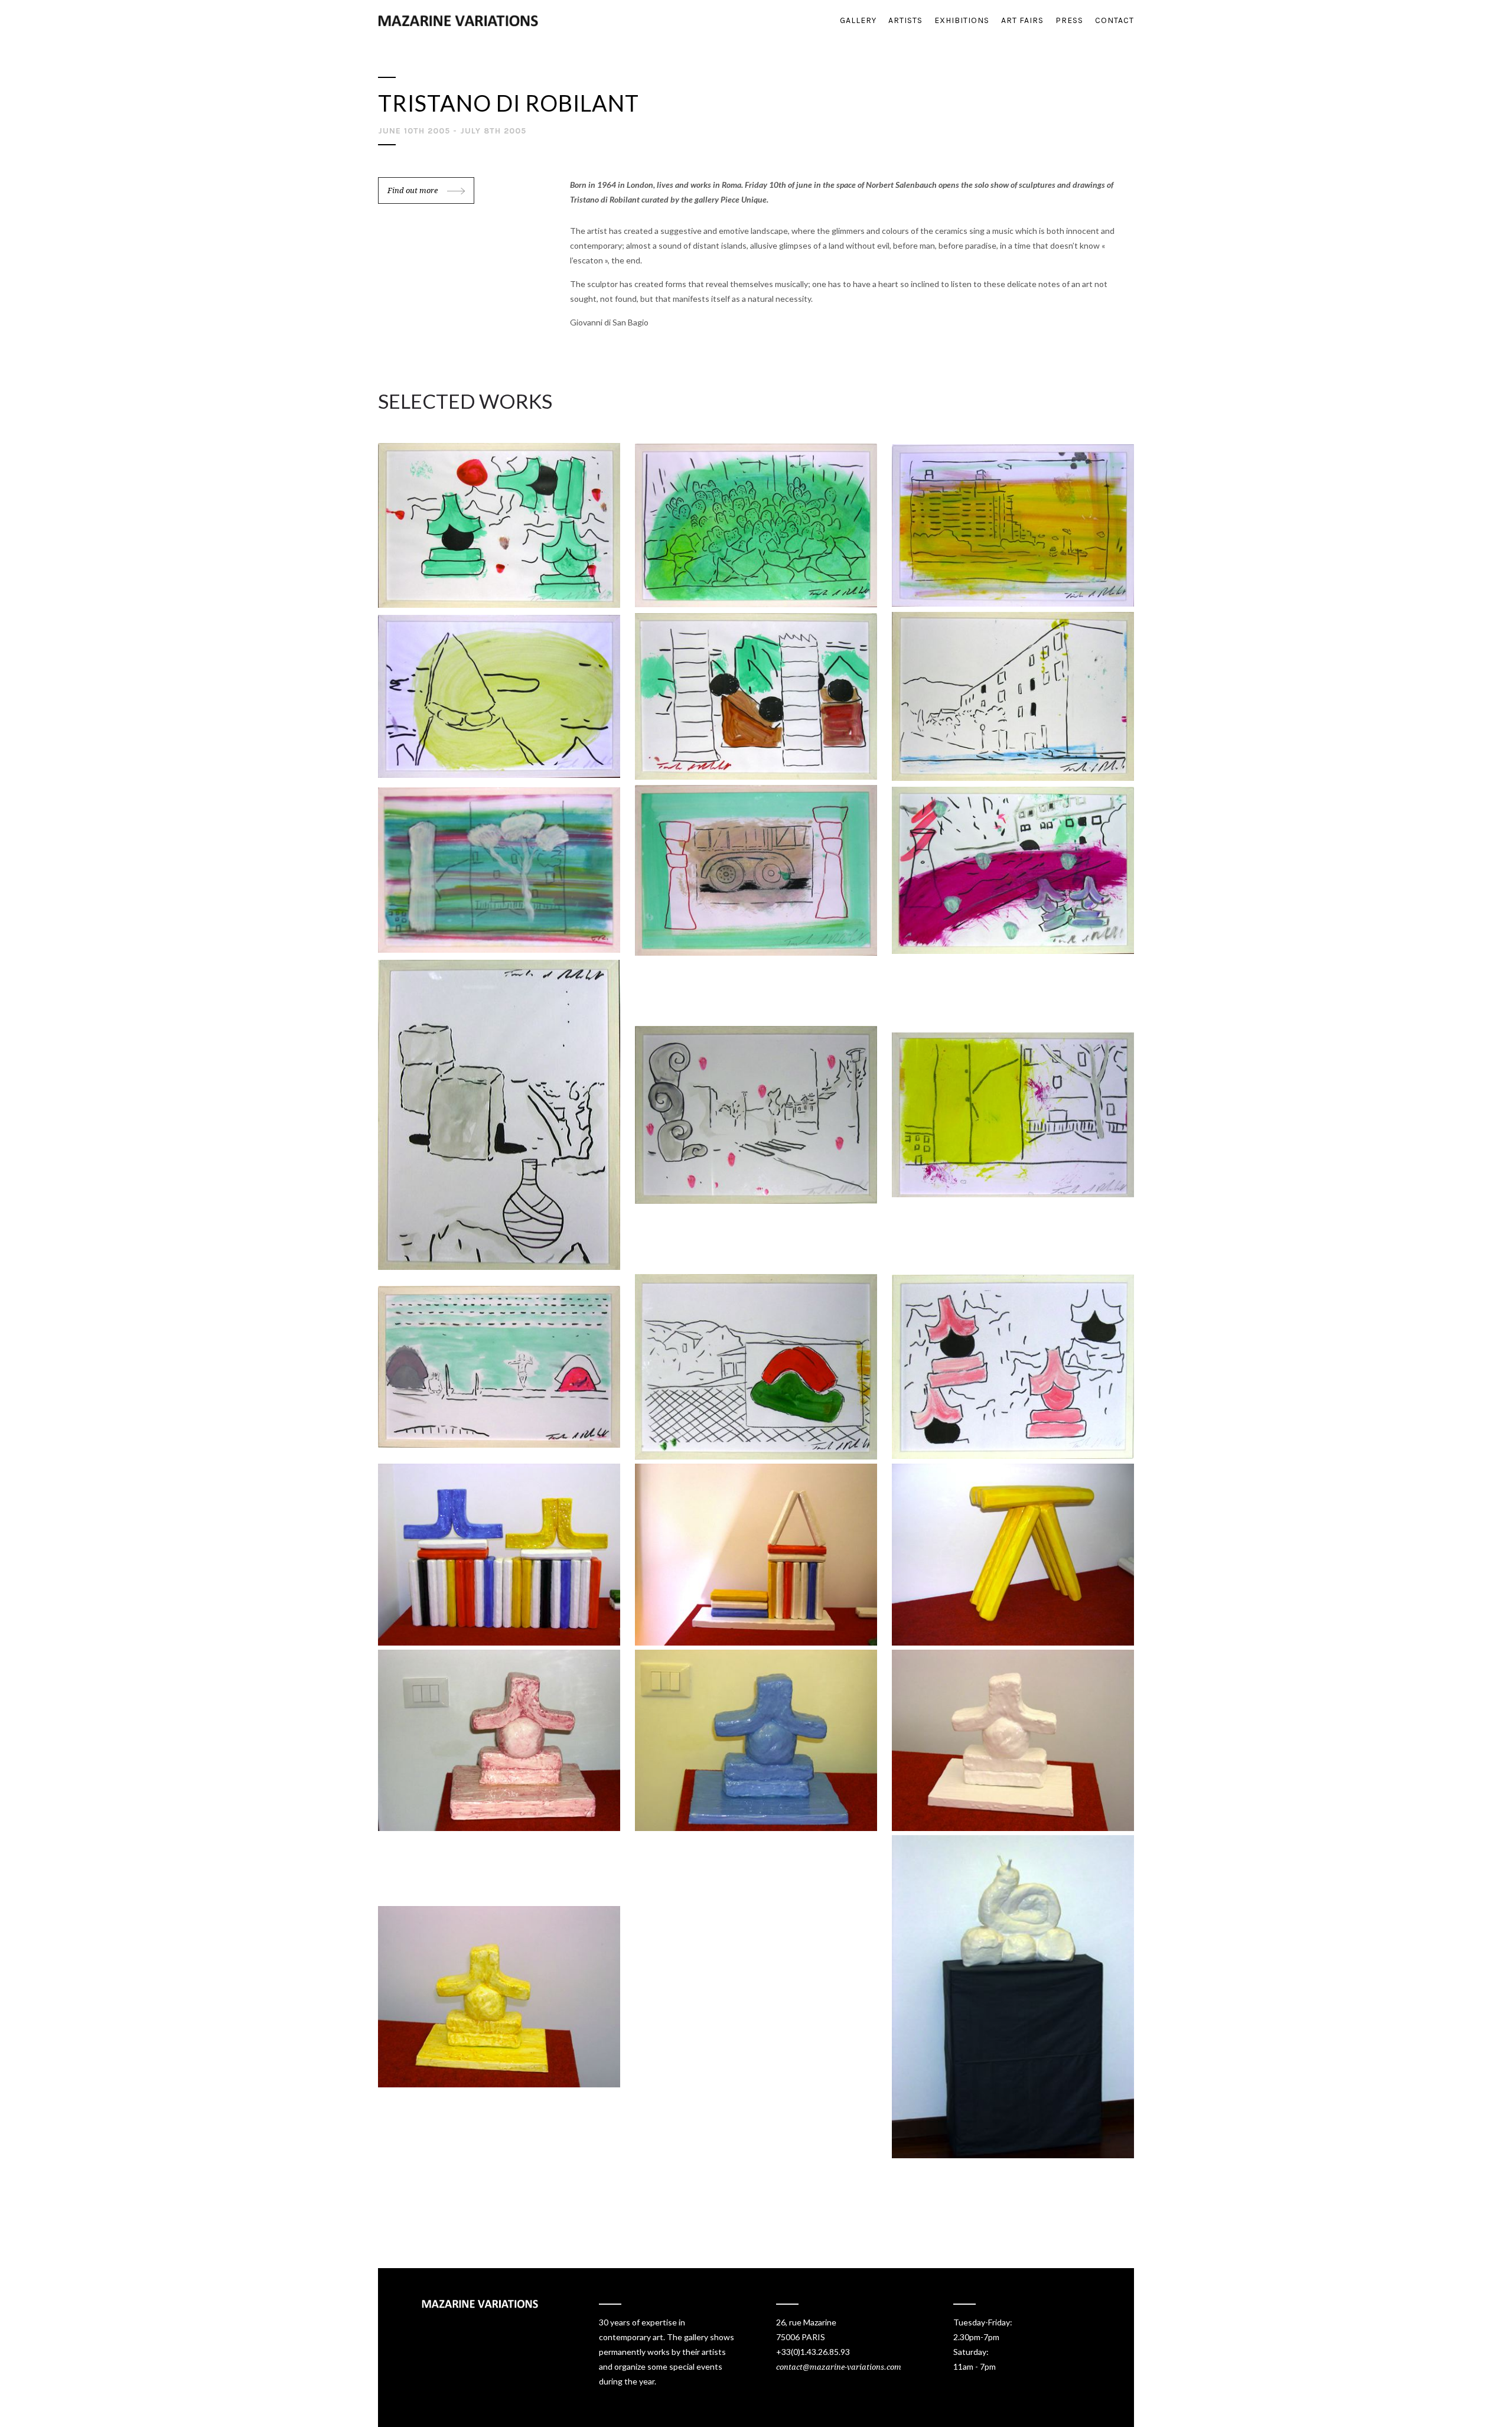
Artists (905, 20)
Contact (1115, 20)
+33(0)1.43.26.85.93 (813, 2352)
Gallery (858, 20)
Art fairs (1022, 20)
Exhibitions (962, 20)
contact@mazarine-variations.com (839, 2367)
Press (1069, 20)
